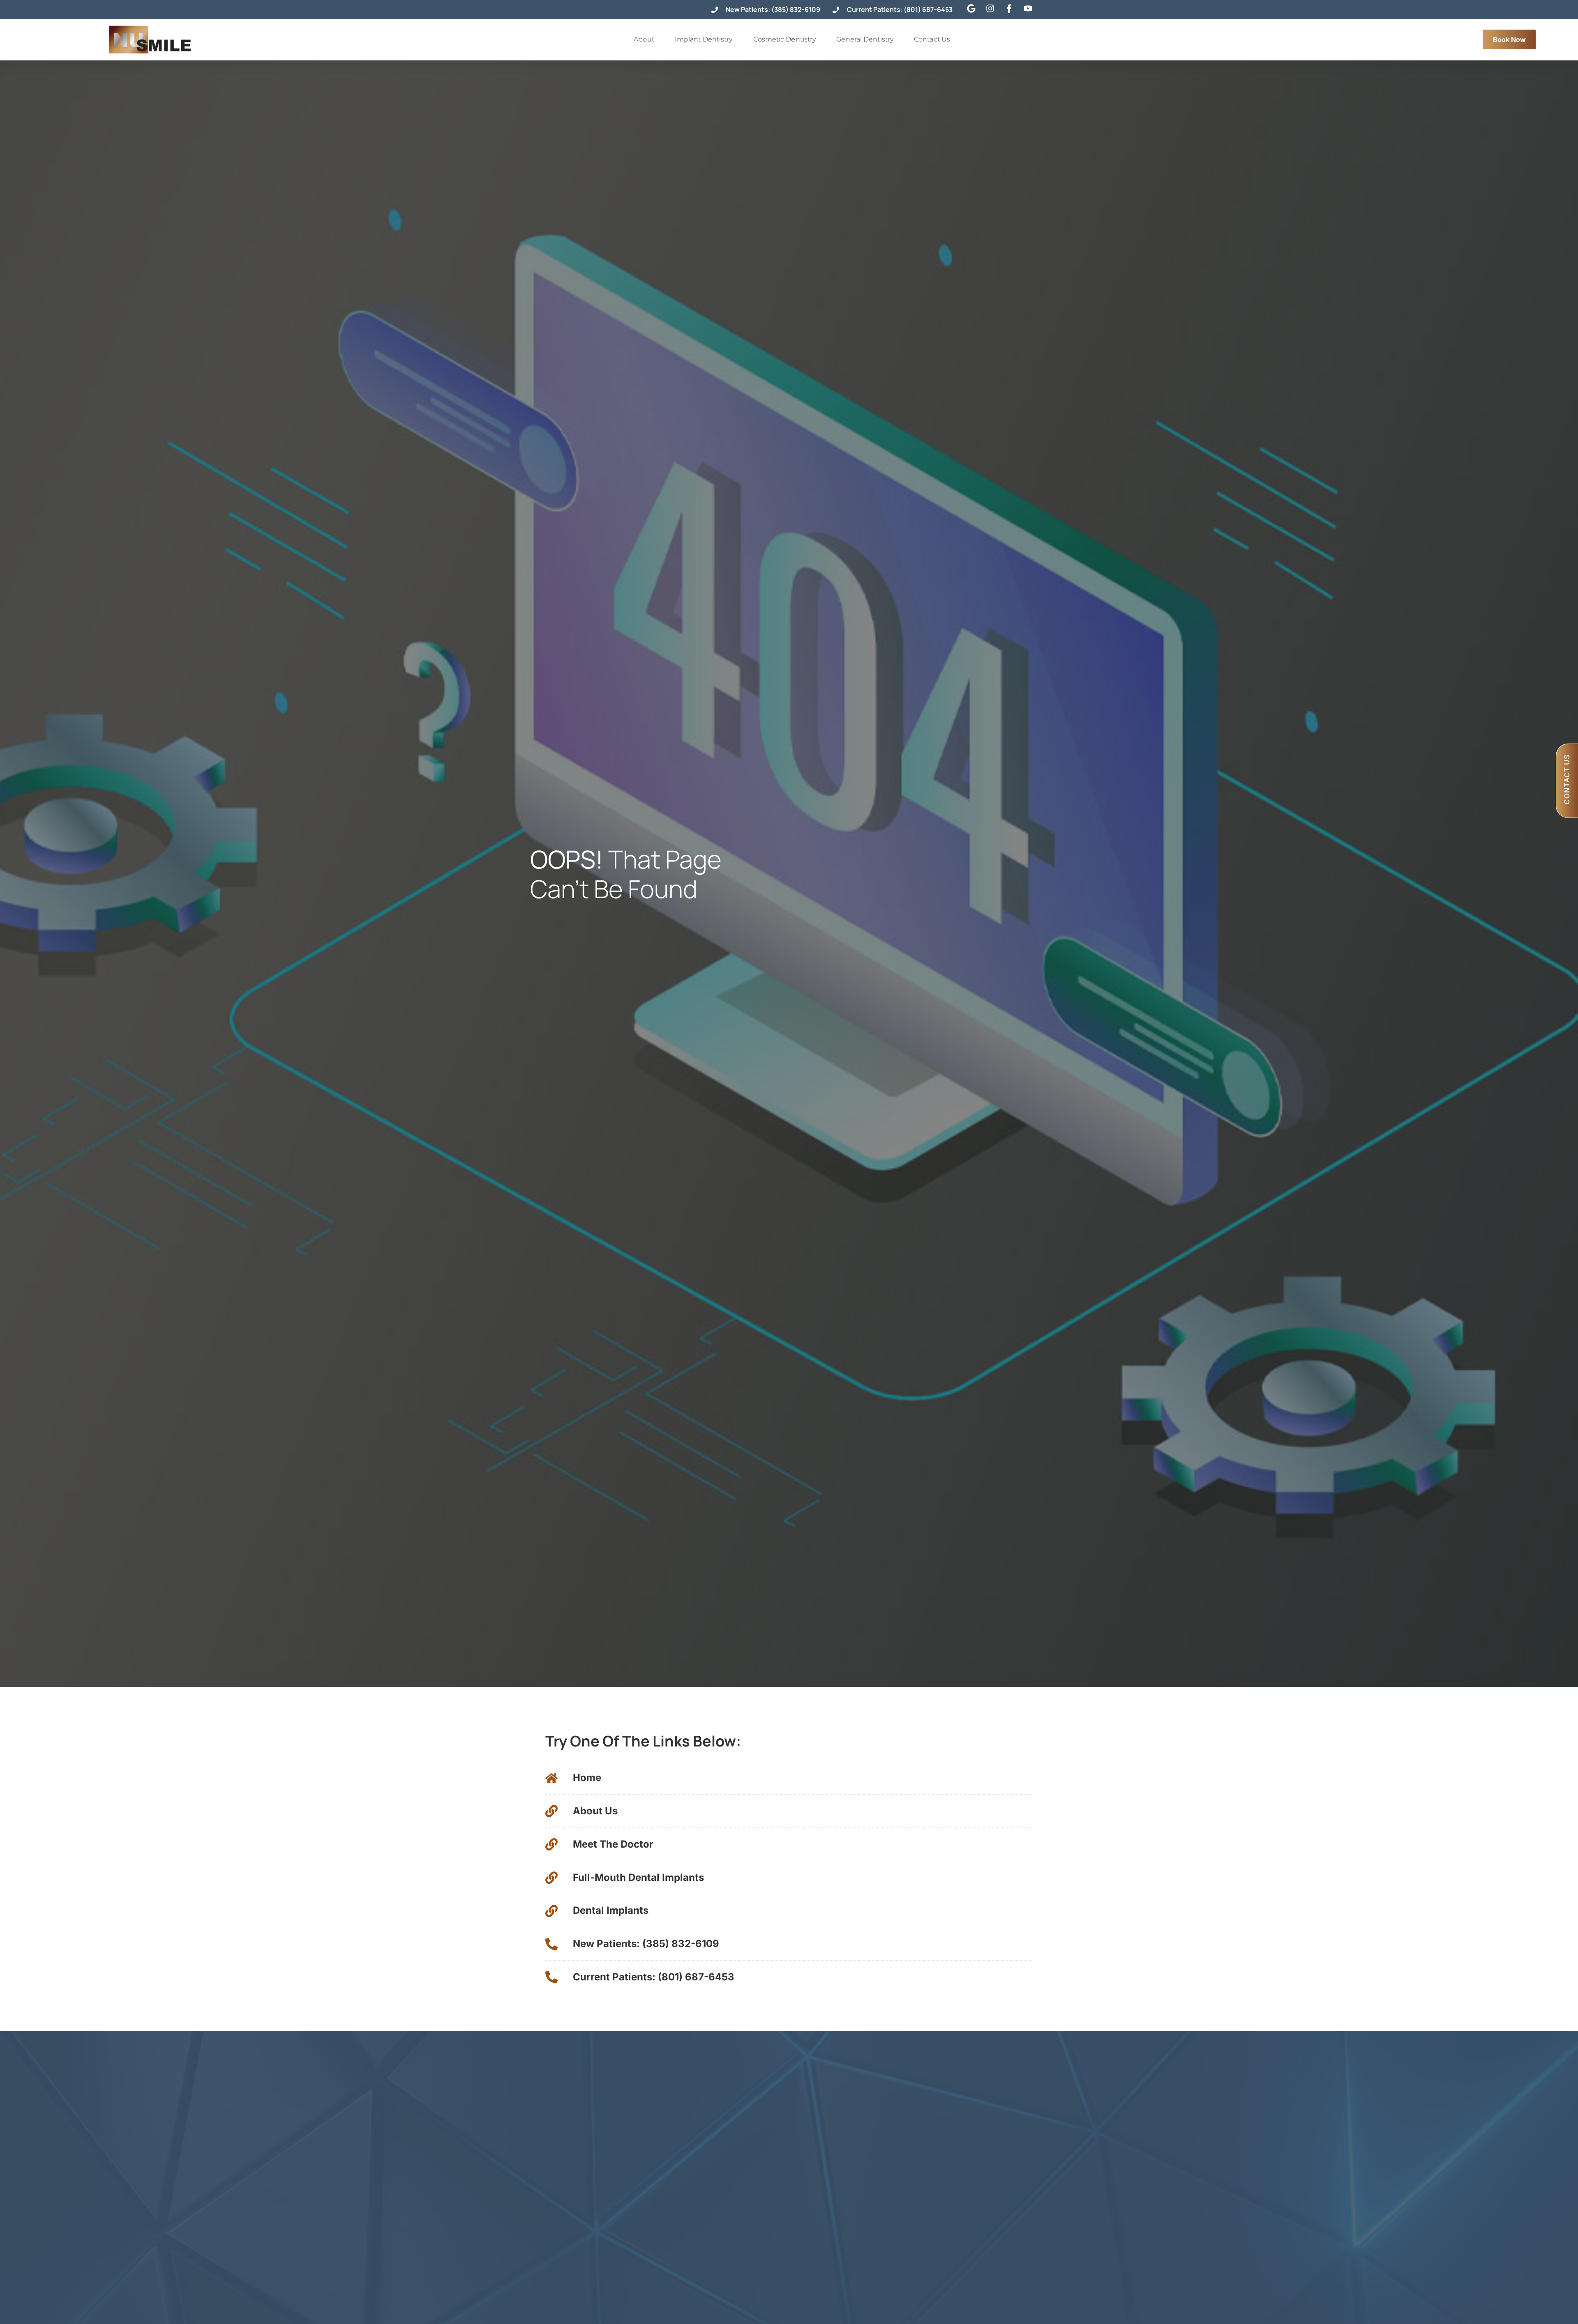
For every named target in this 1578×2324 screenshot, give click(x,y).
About (644, 39)
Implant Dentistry (704, 39)
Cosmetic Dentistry (785, 39)
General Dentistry (865, 39)
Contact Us (932, 39)
